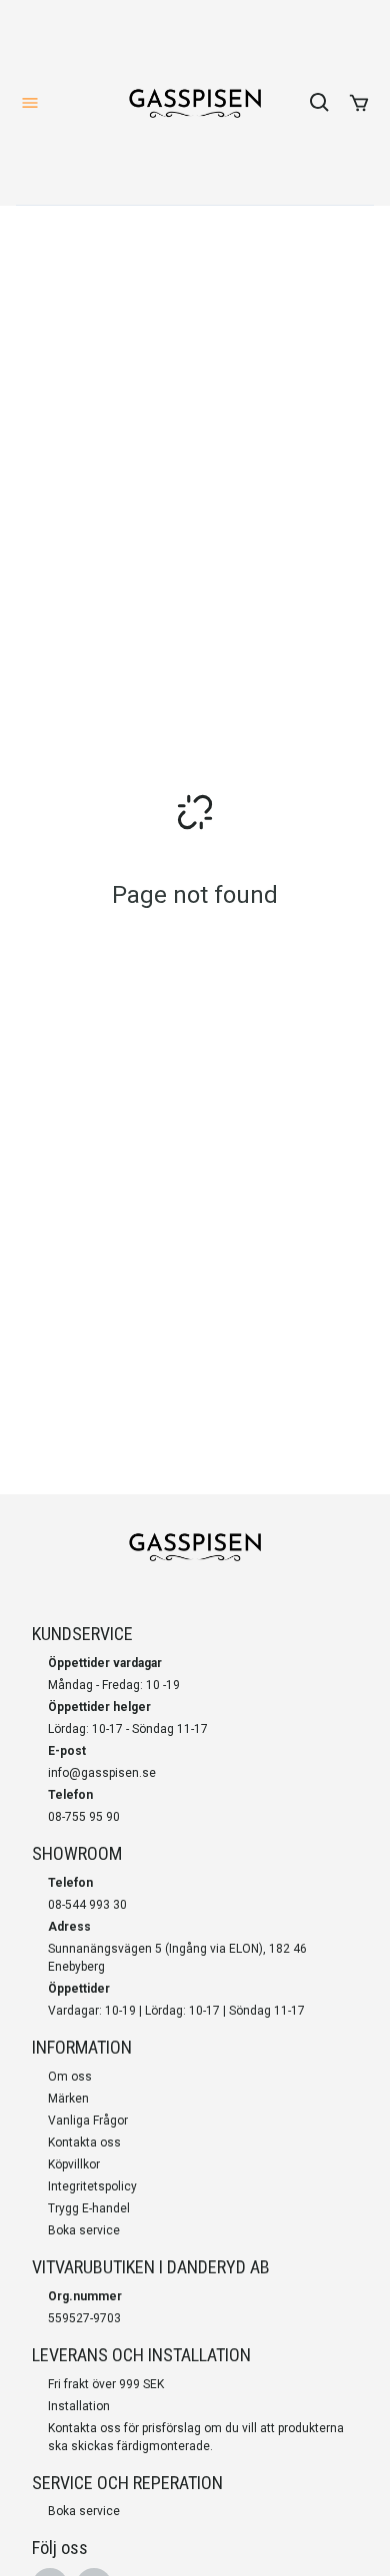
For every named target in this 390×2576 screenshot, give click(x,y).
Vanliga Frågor (88, 2121)
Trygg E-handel (89, 2208)
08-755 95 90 (84, 1817)
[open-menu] (30, 103)
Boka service (84, 2230)
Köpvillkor (74, 2164)
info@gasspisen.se (102, 1773)
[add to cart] (359, 103)
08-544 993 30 (87, 1905)
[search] (320, 103)
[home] (195, 103)
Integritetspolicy (92, 2186)
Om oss (70, 2077)
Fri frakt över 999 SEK (106, 2384)
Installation (79, 2406)
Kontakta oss (84, 2143)
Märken (68, 2099)
